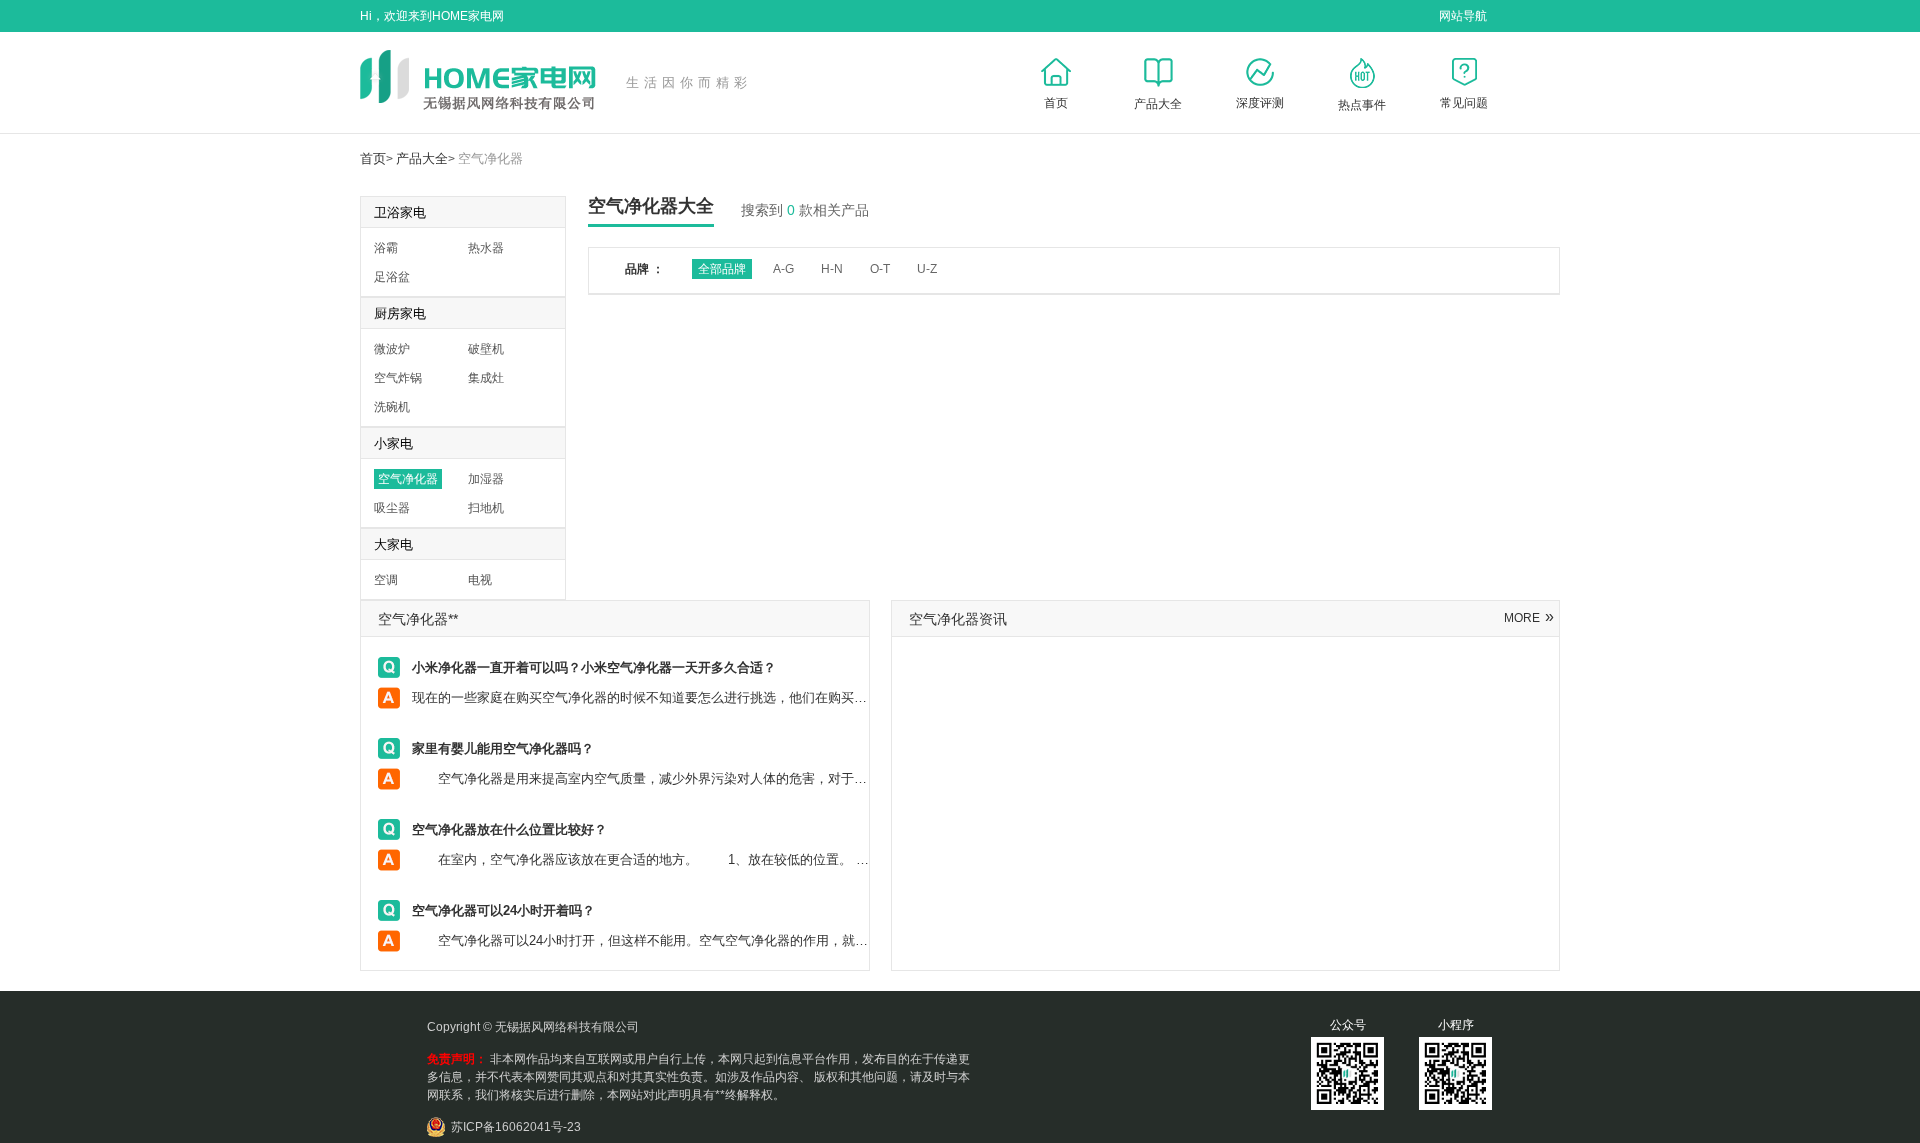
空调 (386, 580)
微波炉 (392, 349)
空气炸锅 (398, 378)
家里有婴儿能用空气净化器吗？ (503, 748)
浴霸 (386, 248)
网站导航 (1463, 16)
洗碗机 (392, 407)
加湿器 (486, 479)
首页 (373, 158)
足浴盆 (392, 277)
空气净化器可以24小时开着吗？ (503, 910)
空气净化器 (490, 158)
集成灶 (486, 378)
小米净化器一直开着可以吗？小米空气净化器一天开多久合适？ (594, 667)
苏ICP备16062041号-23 (516, 1127)
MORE (1529, 618)
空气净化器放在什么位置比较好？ (509, 829)
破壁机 (486, 349)
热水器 (486, 248)
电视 (480, 580)
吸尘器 (392, 508)
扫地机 (486, 508)
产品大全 (422, 158)
